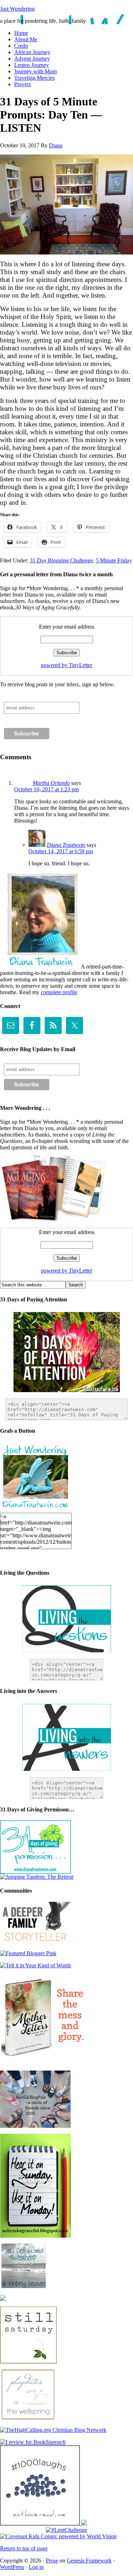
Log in (36, 2567)
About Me (26, 39)
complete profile (59, 992)
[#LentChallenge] (66, 2530)
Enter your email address (67, 627)
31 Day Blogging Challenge (61, 560)
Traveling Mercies (34, 78)
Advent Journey (32, 59)
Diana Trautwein (66, 845)
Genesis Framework (89, 2561)
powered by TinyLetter (66, 665)
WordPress (12, 2567)
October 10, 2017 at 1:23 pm (46, 789)
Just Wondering (17, 9)
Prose (52, 2561)
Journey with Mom (35, 71)
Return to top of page (24, 2548)
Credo (21, 46)
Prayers (23, 84)
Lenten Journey (32, 65)
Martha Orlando (51, 783)
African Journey (32, 52)
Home (21, 33)
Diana (56, 145)
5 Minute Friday (114, 560)
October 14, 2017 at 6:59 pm (61, 851)
